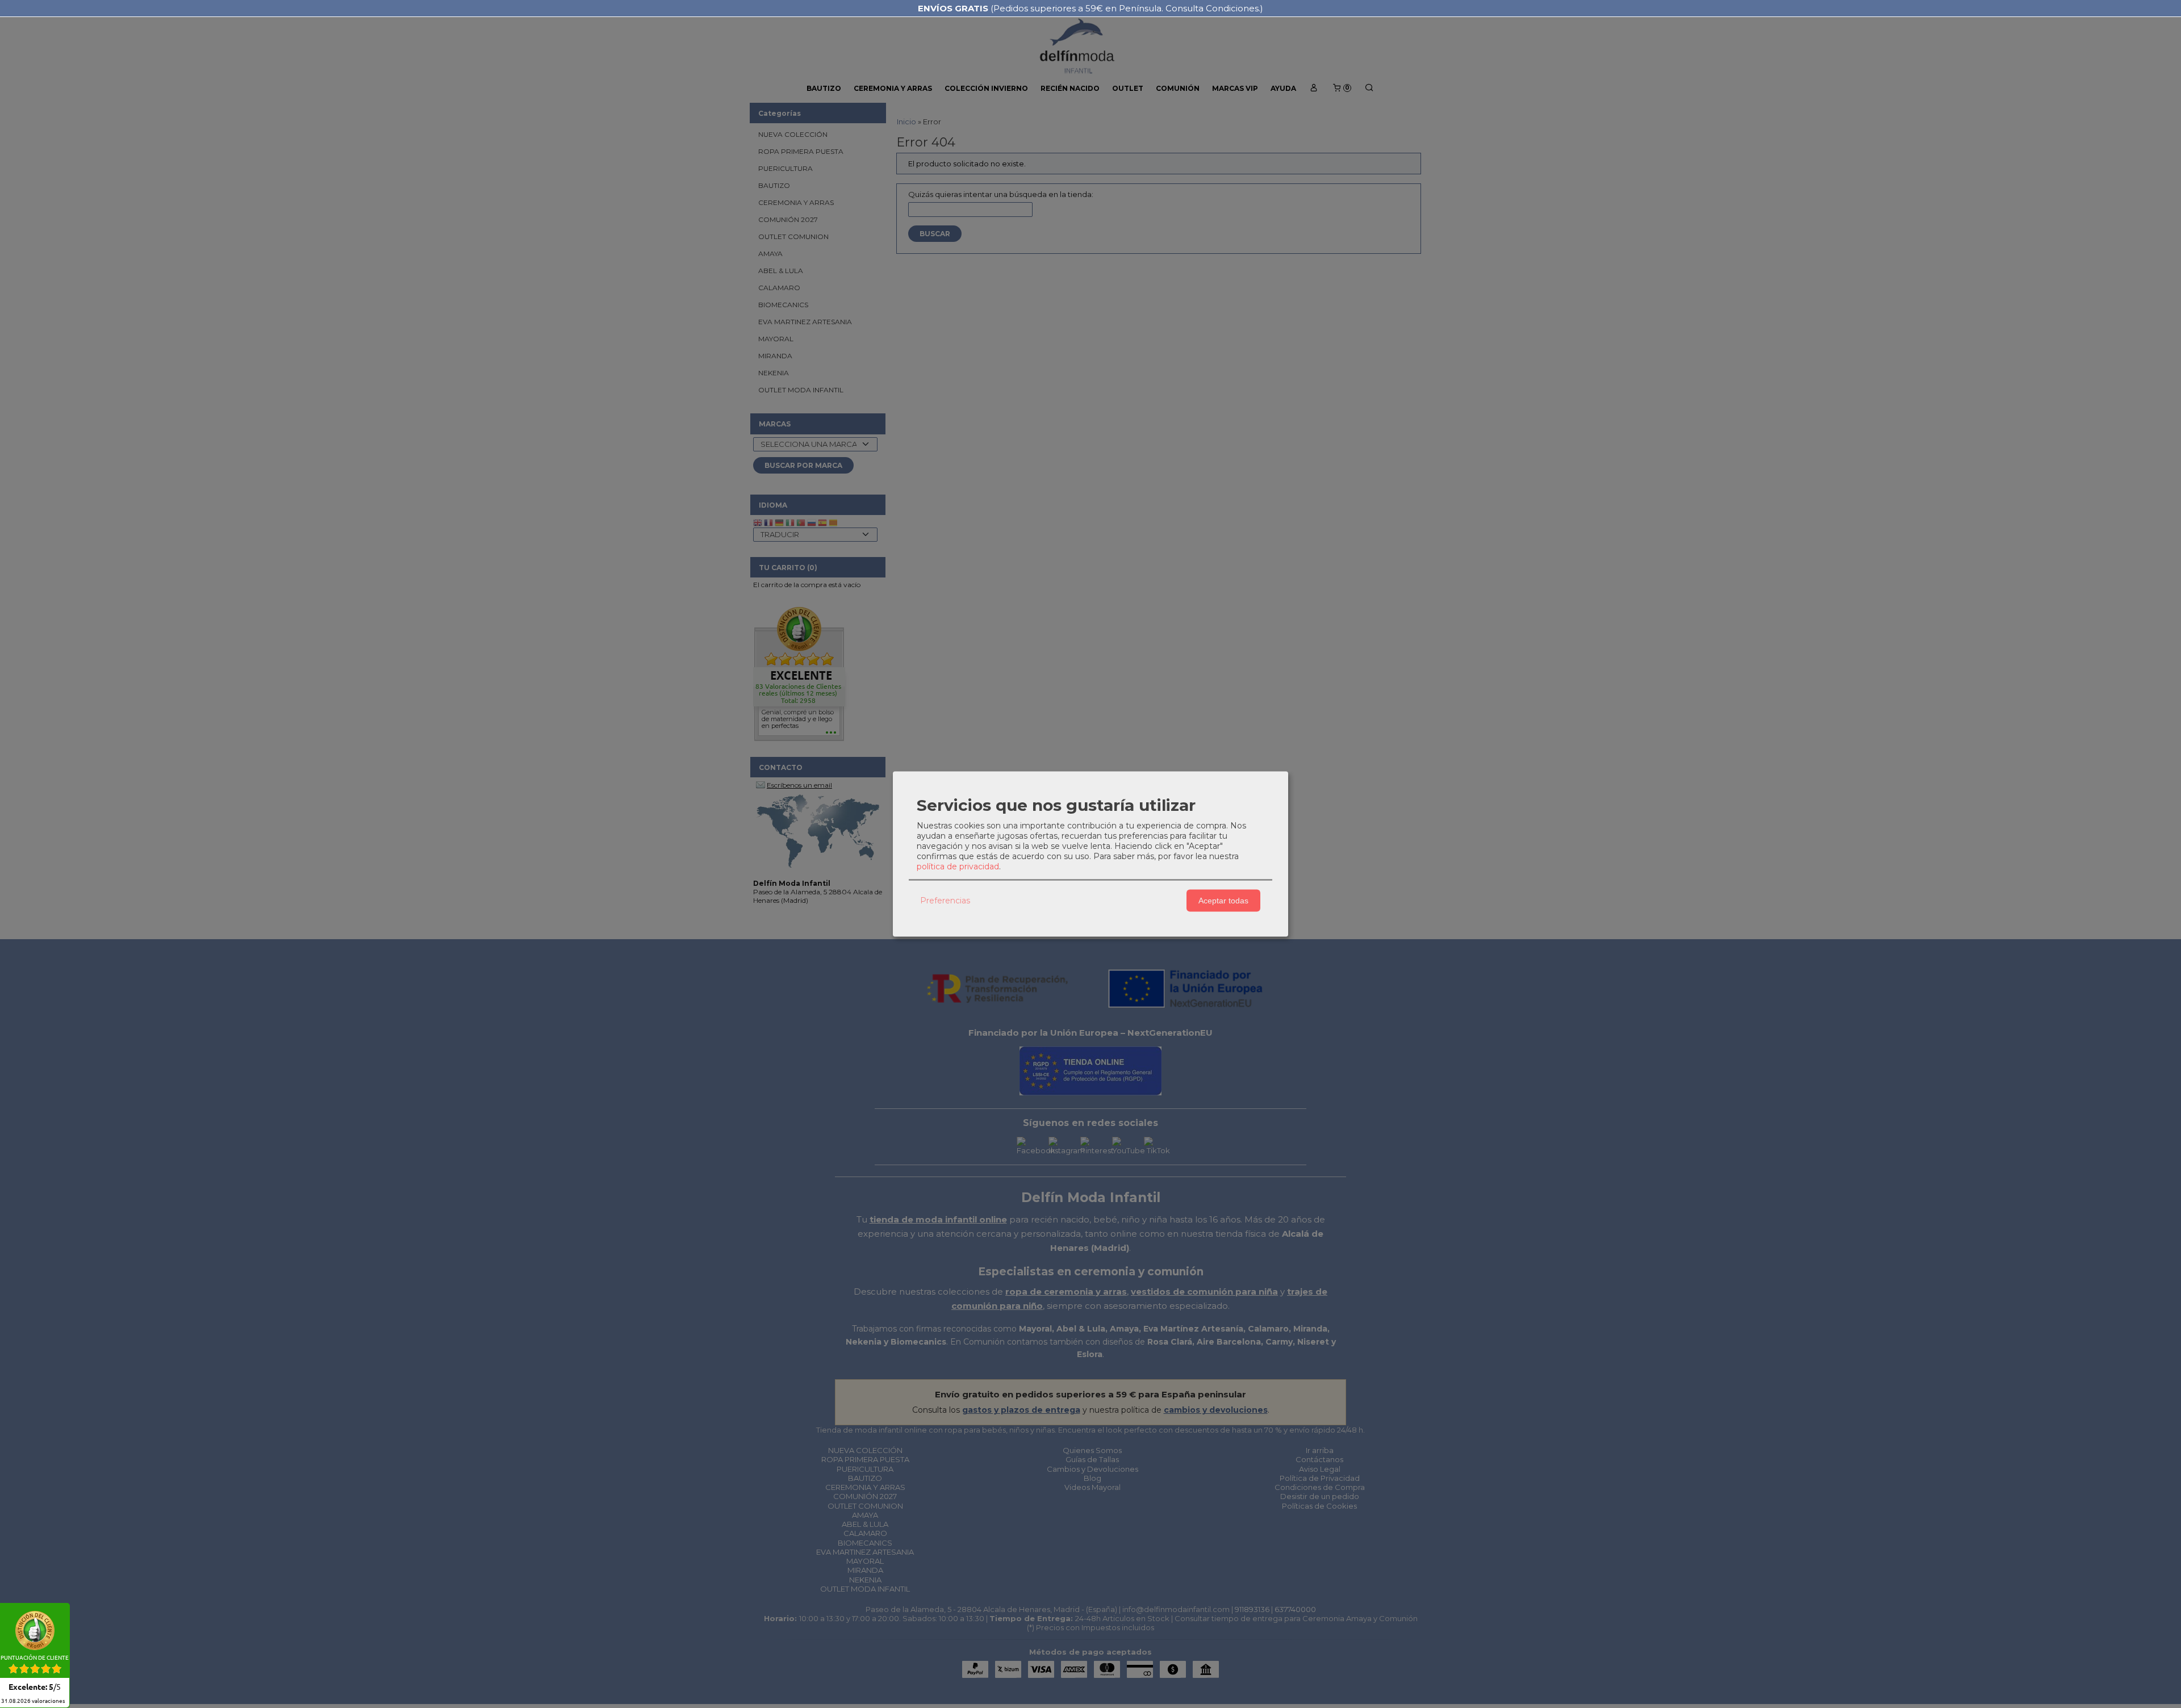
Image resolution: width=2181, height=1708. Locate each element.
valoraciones (33, 1701)
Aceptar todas (1223, 901)
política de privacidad (958, 866)
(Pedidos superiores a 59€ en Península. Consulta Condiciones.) (1090, 8)
